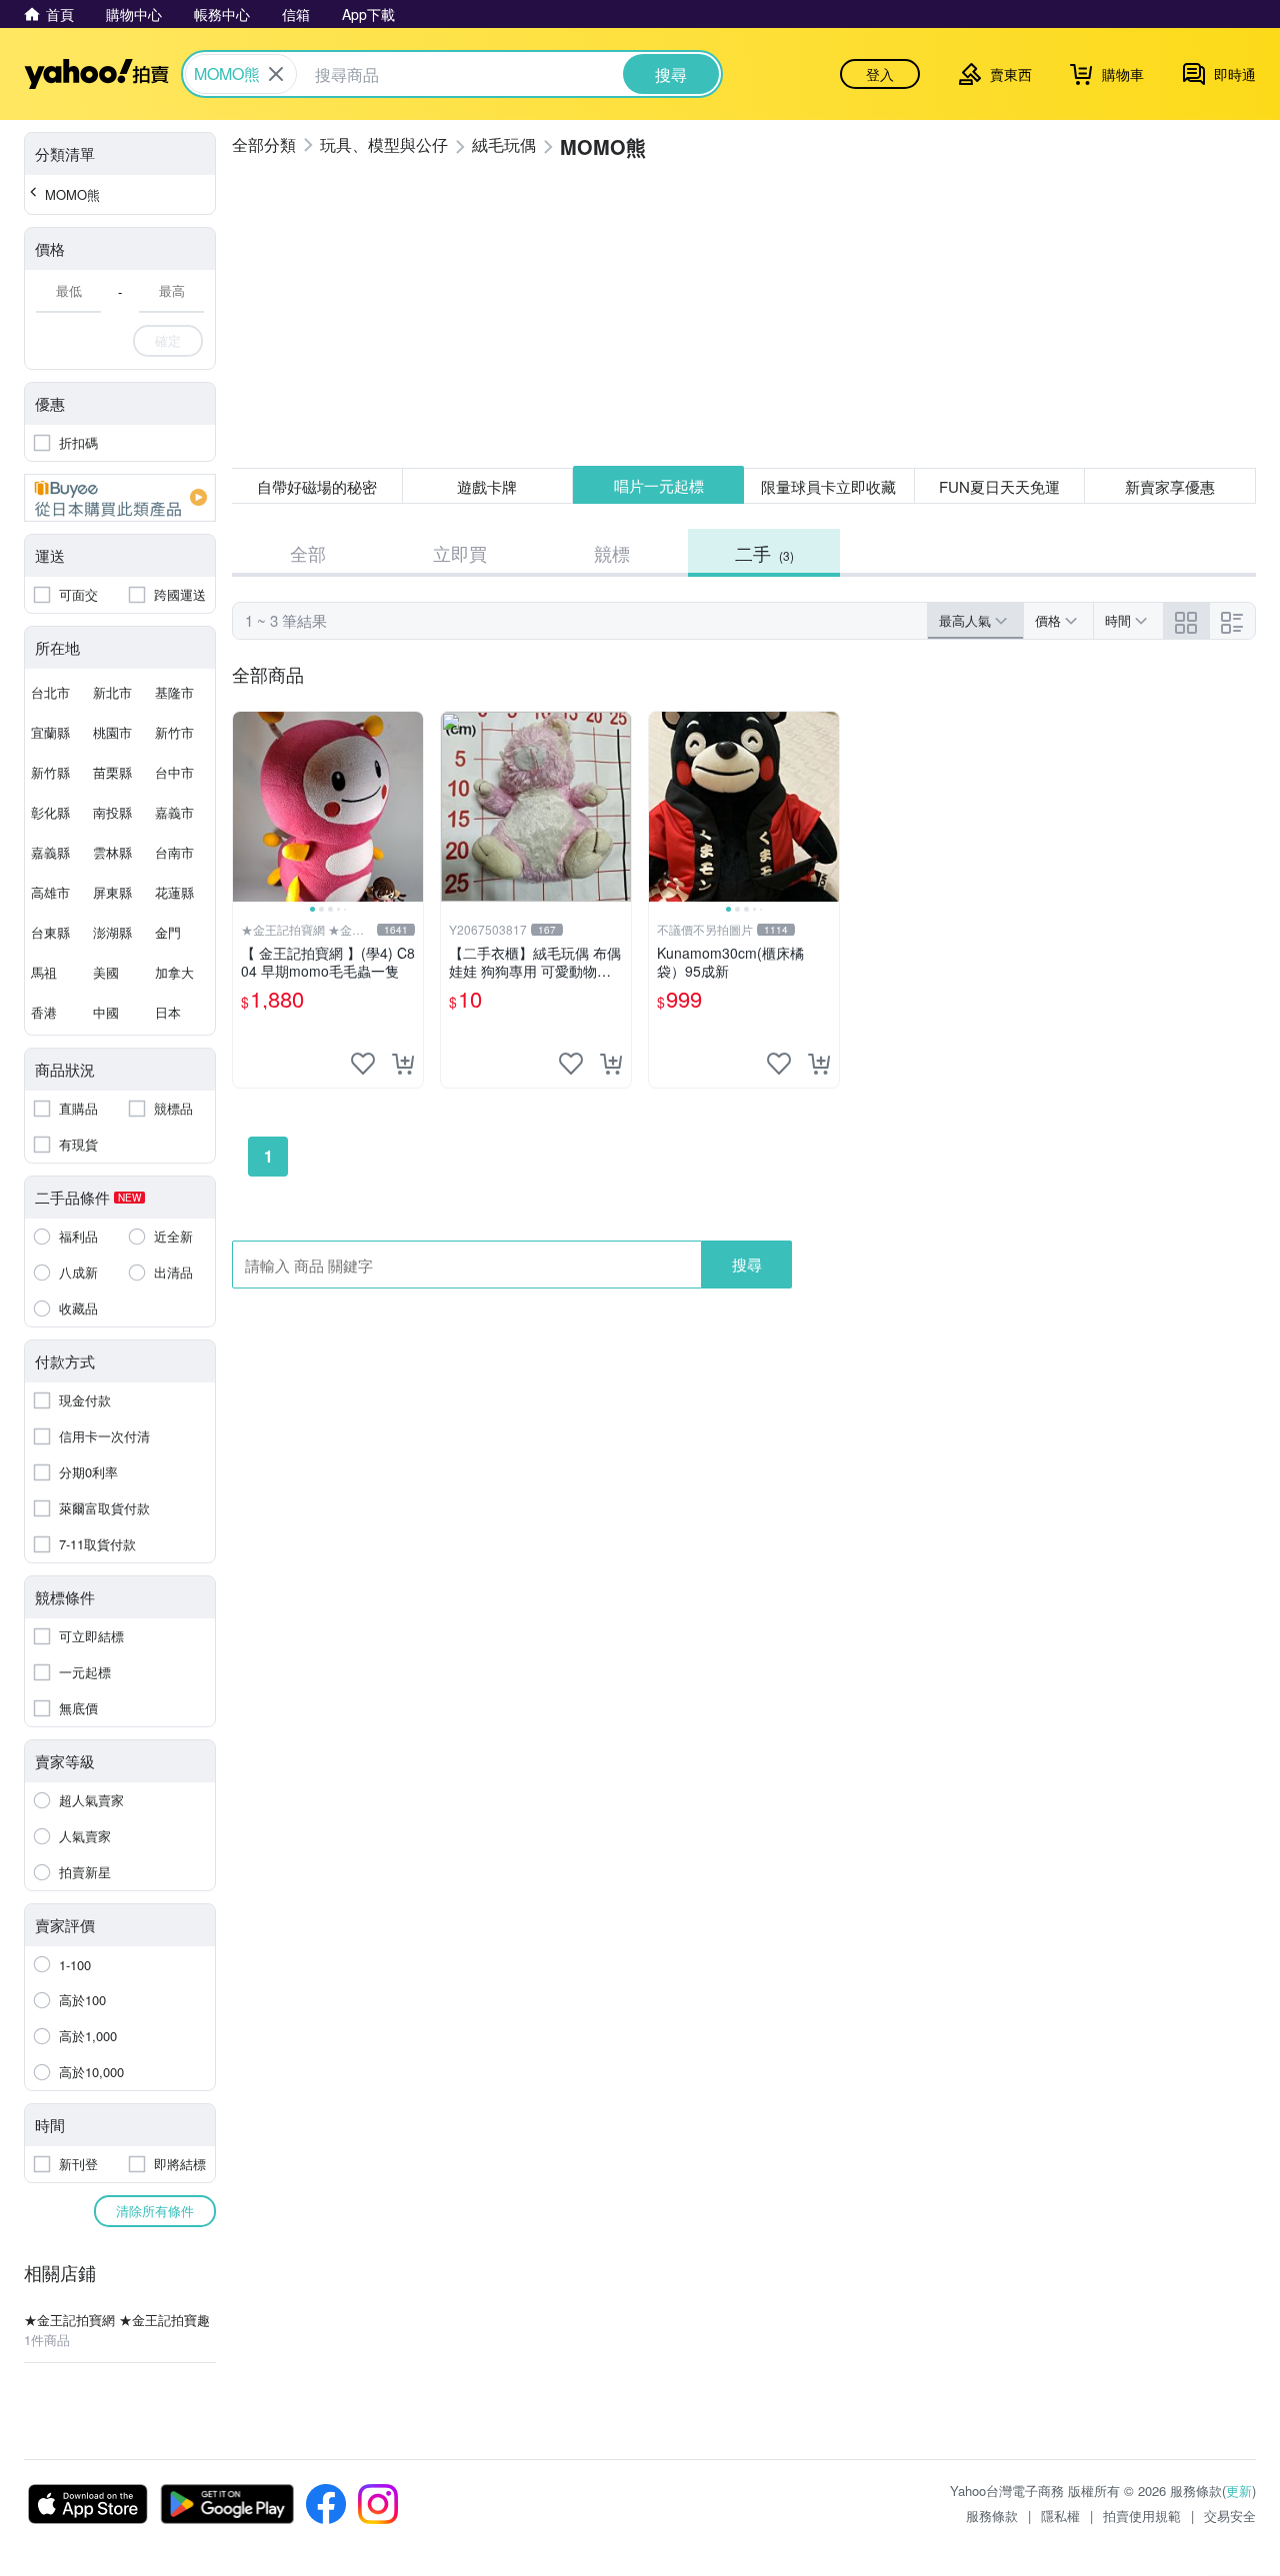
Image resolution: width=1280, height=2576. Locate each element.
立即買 (460, 553)
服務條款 (992, 2516)
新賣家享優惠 (1170, 486)
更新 (1239, 2491)
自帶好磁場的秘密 (317, 486)
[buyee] (120, 498)
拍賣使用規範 (1142, 2516)
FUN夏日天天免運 (999, 486)
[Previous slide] (246, 807)
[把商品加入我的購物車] (403, 1064)
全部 (308, 553)
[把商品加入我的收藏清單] (363, 1064)
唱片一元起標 (659, 485)
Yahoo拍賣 (96, 74)
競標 (612, 553)
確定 (168, 340)
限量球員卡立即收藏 (828, 486)
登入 (880, 74)
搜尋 (747, 1264)
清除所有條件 (155, 2211)
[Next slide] (410, 807)
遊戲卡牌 (487, 486)
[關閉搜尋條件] (276, 74)
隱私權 (1060, 2516)
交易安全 (1230, 2516)
